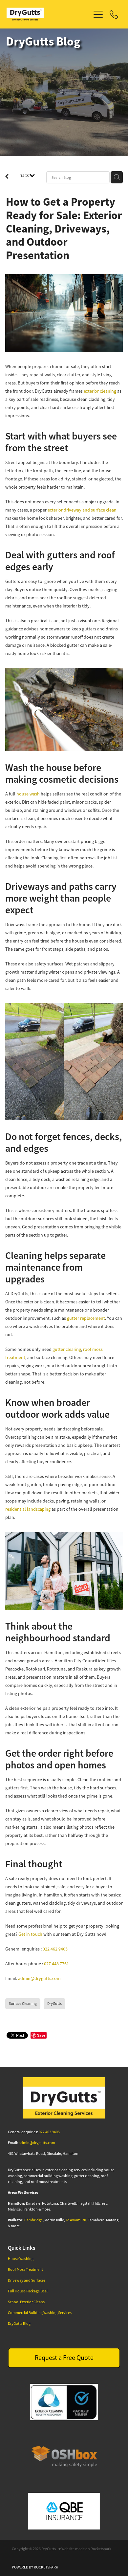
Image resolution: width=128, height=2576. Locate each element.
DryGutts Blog (19, 2324)
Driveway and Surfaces (27, 2280)
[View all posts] (7, 177)
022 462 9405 (55, 1949)
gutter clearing (67, 1349)
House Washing (21, 2259)
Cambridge (33, 2220)
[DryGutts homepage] (48, 14)
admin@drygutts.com (39, 1978)
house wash (28, 794)
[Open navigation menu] (98, 14)
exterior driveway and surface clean (82, 510)
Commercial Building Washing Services (40, 2313)
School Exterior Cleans (26, 2302)
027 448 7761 (56, 1964)
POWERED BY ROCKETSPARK (35, 2567)
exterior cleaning (100, 391)
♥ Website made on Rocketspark (85, 2549)
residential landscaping (28, 1509)
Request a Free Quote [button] (64, 2358)
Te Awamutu (76, 2220)
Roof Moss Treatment (25, 2269)
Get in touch (31, 1934)
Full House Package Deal (28, 2291)
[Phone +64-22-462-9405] (114, 14)
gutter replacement (86, 1318)
